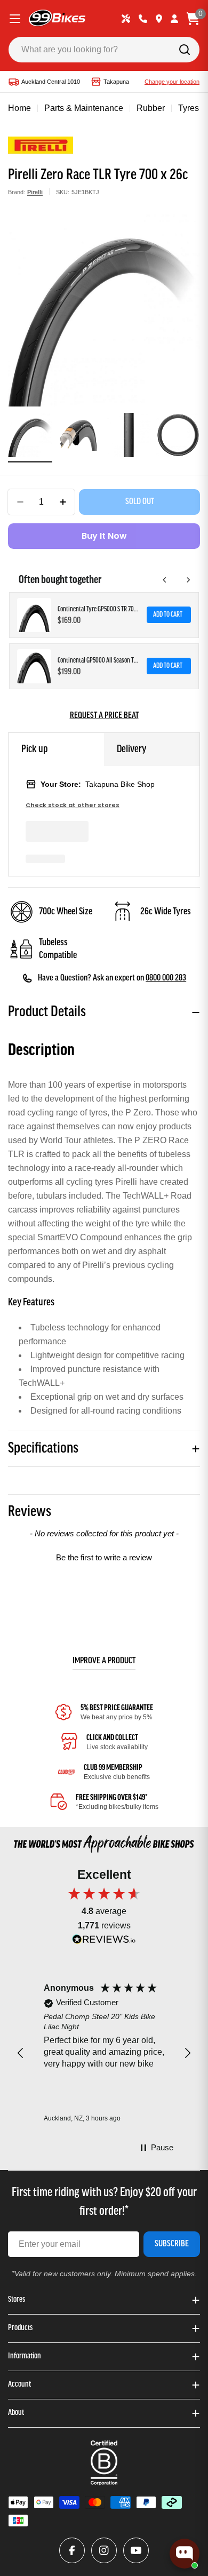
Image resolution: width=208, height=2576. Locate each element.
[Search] (185, 50)
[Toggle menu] (15, 19)
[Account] (174, 19)
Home (19, 108)
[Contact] (143, 19)
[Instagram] (104, 2550)
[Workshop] (126, 19)
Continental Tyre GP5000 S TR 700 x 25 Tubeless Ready (99, 609)
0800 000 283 (166, 978)
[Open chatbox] (185, 2554)
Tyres (189, 108)
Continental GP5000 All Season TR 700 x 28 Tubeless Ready (99, 661)
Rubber (151, 108)
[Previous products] (165, 580)
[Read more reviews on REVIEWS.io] (104, 1942)
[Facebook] (72, 2550)
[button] (104, 1556)
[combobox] (104, 50)
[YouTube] (136, 2550)
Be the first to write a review (104, 1557)
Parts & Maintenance (84, 108)
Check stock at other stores (73, 805)
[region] (104, 2053)
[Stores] (159, 19)
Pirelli (35, 192)
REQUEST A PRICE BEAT (104, 716)
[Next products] (188, 580)
